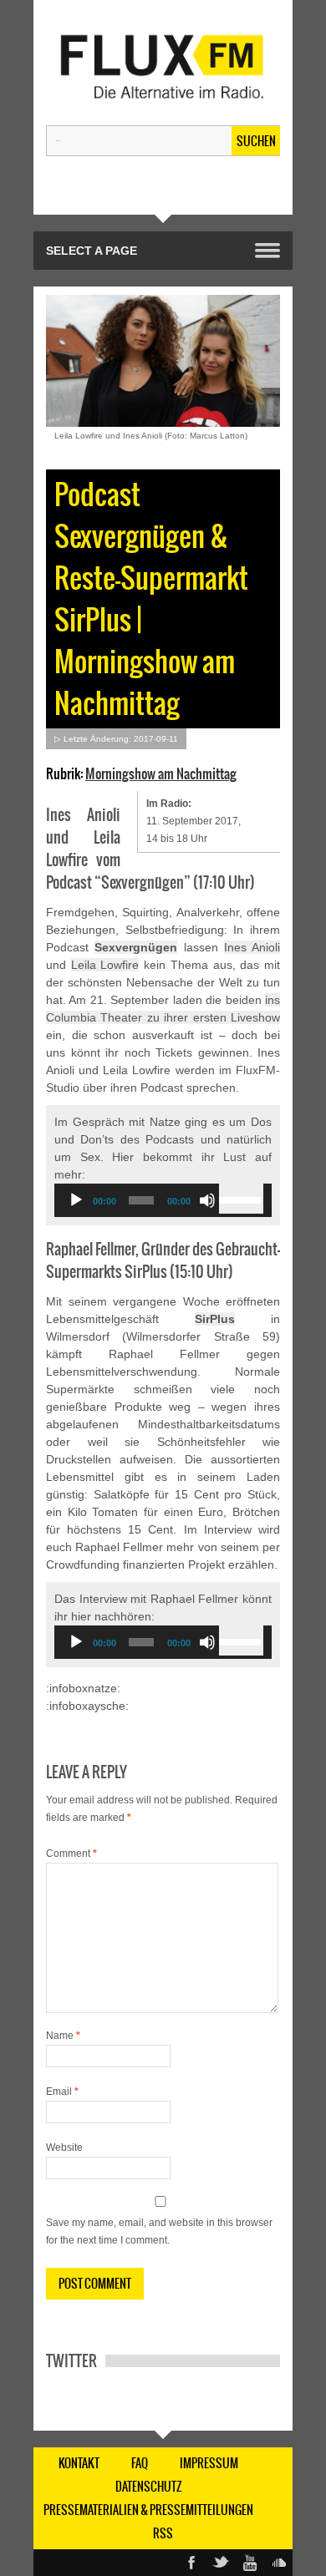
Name (63, 2036)
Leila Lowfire (105, 965)
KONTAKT (79, 2463)
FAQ (140, 2463)
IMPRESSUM (209, 2463)
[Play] (76, 1200)
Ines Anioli (252, 947)
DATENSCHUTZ (149, 2487)
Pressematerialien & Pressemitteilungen (148, 2510)
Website (64, 2148)
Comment (71, 1853)
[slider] (241, 1199)
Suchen (256, 141)
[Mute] (207, 1200)
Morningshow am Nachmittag (161, 773)
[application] (163, 1200)
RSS (163, 2533)
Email (62, 2092)
